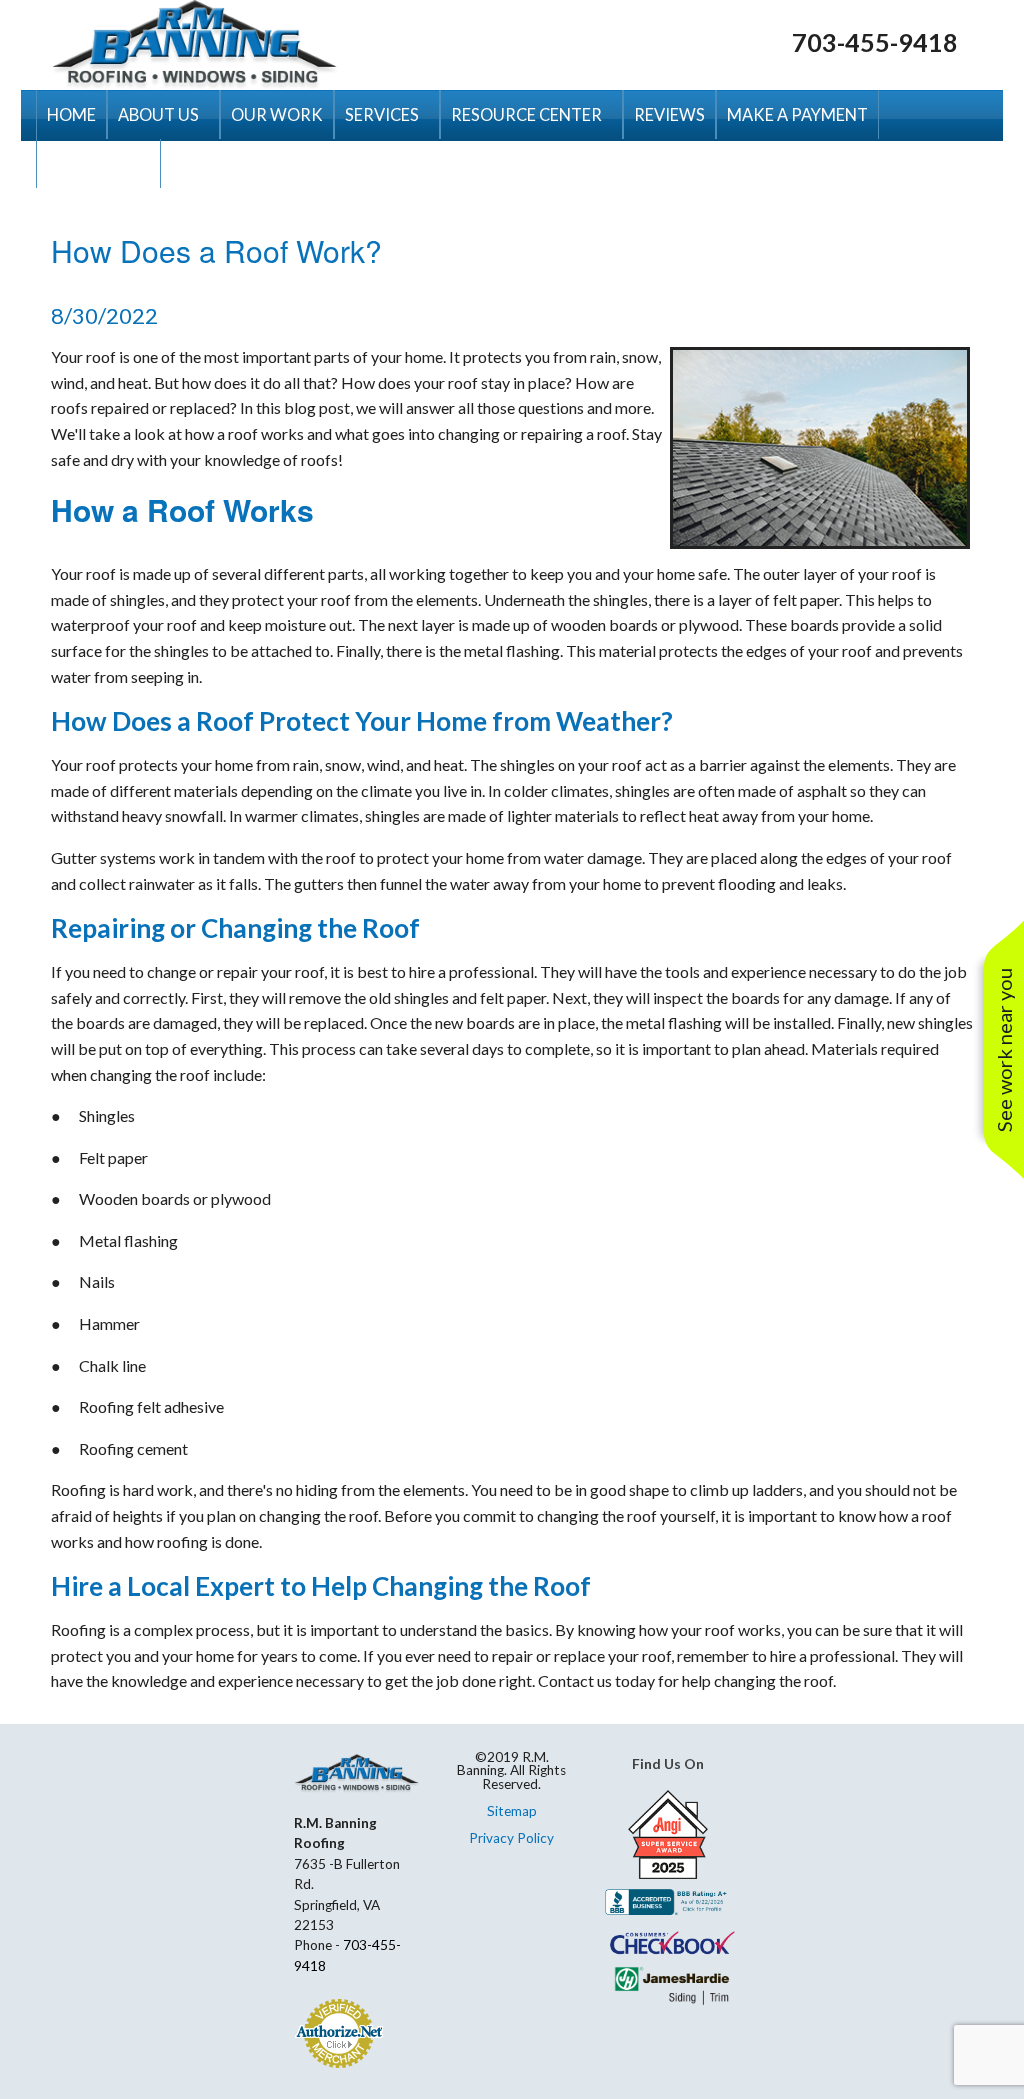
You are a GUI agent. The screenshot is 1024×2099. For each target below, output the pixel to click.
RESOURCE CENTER (526, 114)
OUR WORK (277, 114)
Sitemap (512, 1811)
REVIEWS (669, 114)
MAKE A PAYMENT (797, 114)
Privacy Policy (511, 1838)
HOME (71, 114)
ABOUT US (158, 114)
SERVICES (382, 114)
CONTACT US (98, 163)
